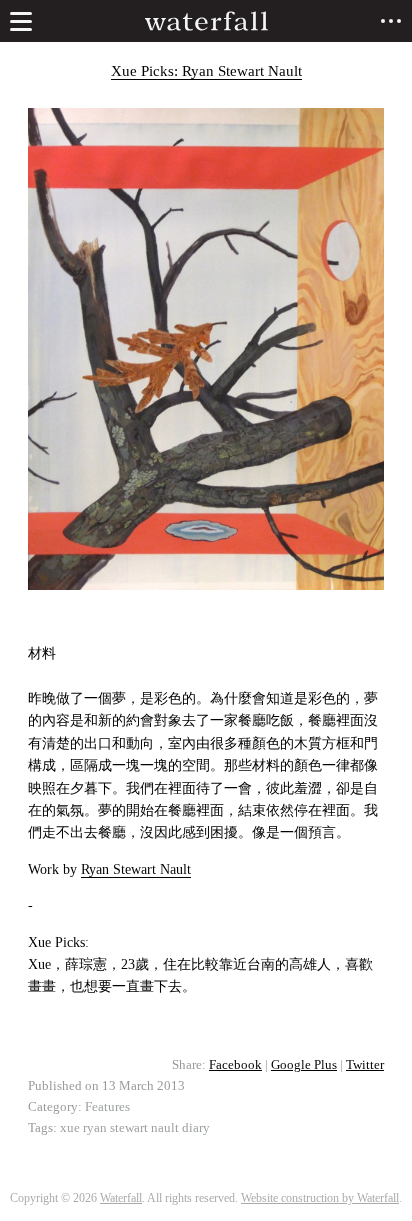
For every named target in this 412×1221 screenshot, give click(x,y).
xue (70, 1128)
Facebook (235, 1065)
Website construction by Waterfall (320, 1198)
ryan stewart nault (131, 1128)
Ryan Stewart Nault (136, 869)
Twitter (365, 1065)
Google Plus (304, 1065)
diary (196, 1128)
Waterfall (121, 1198)
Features (107, 1107)
